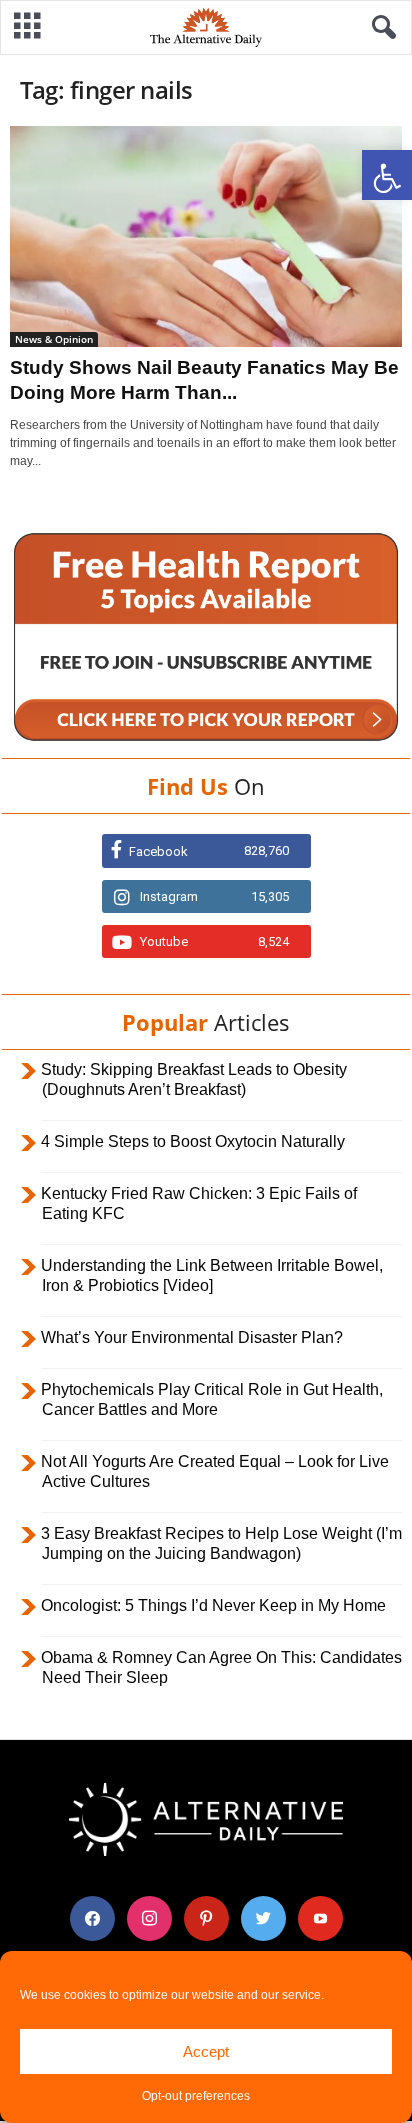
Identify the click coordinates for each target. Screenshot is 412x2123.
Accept (206, 2051)
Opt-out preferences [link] (196, 2096)
